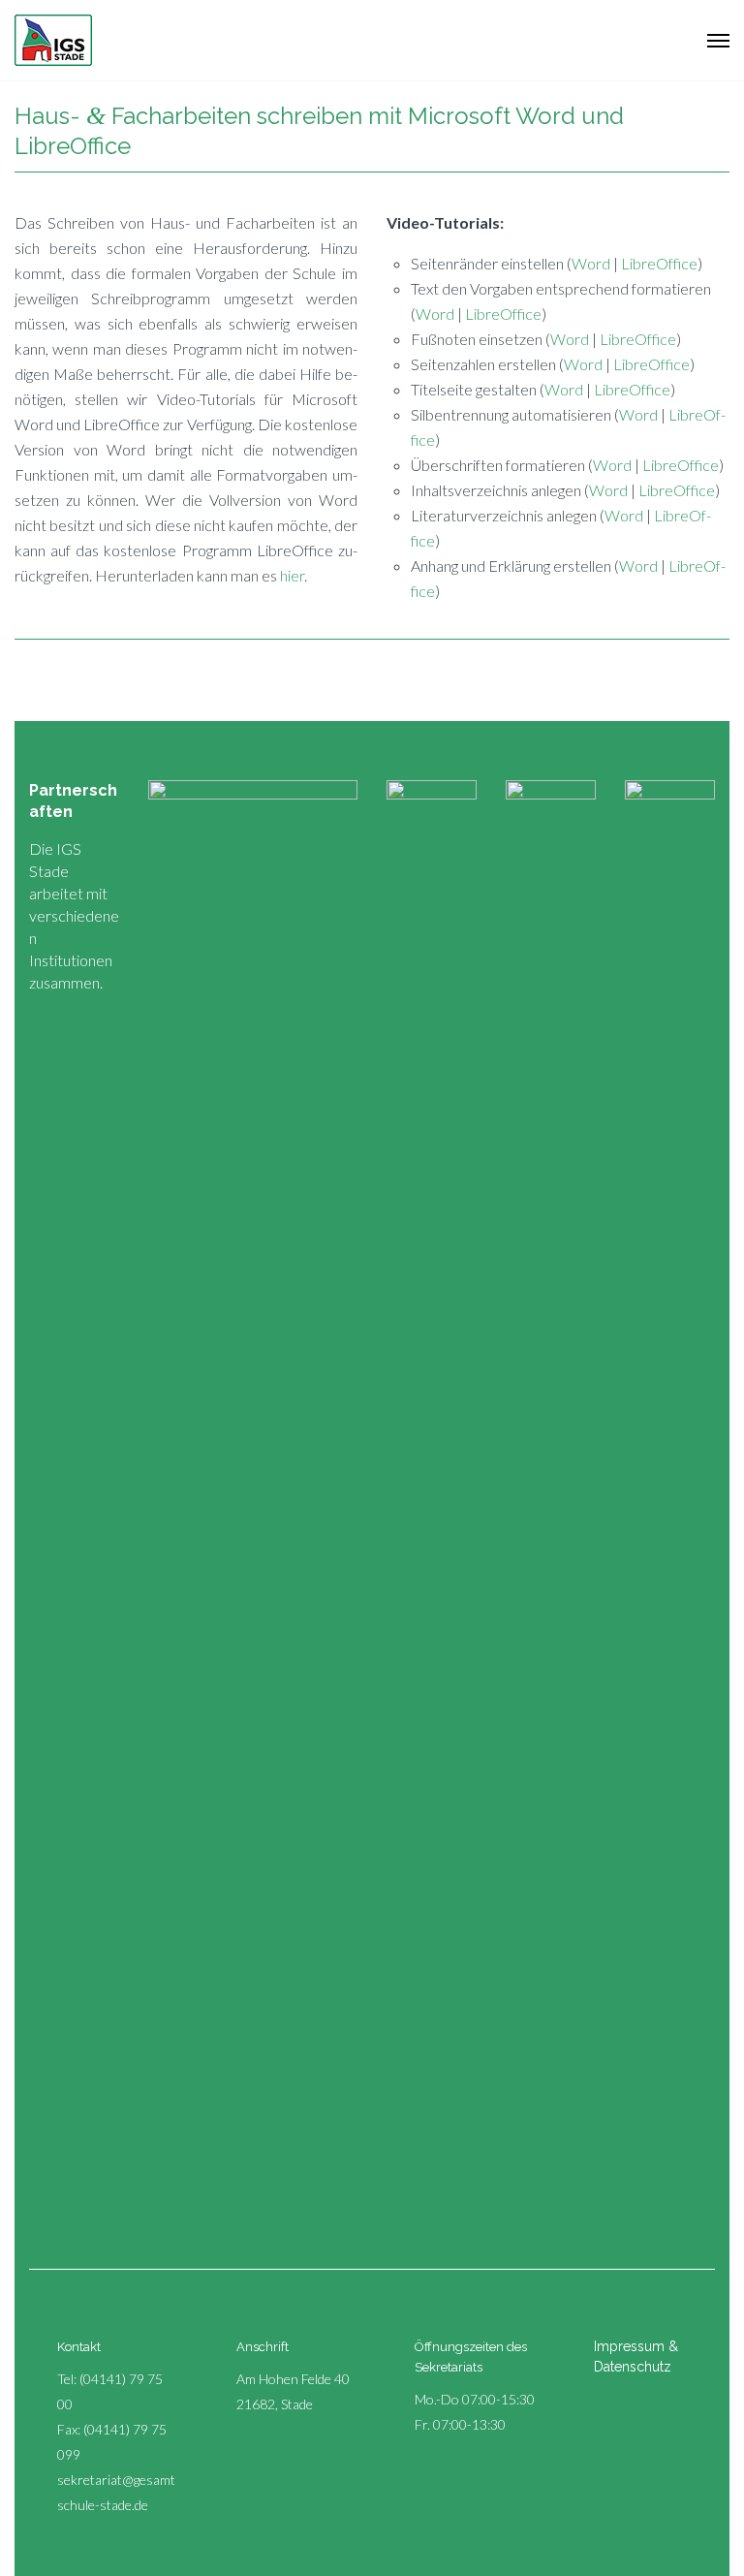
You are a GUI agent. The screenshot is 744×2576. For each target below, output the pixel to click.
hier (292, 575)
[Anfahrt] (214, 2345)
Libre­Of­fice (659, 263)
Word (591, 263)
